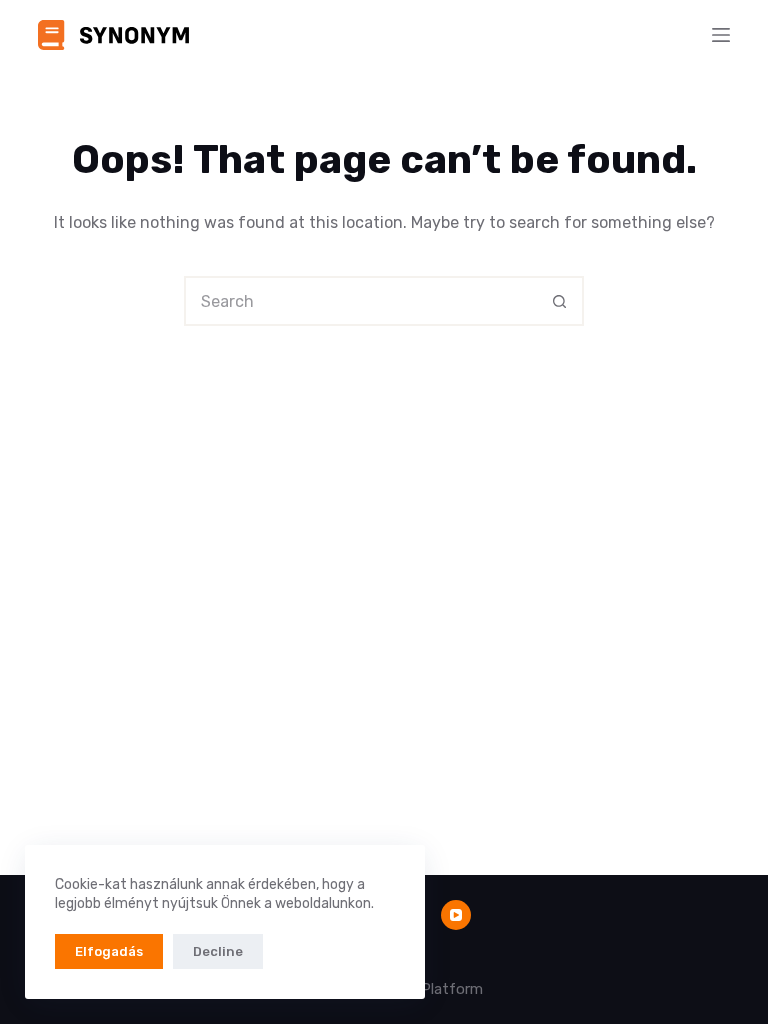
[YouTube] (456, 915)
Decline (218, 951)
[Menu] (721, 35)
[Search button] (559, 301)
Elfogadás (109, 951)
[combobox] (361, 301)
